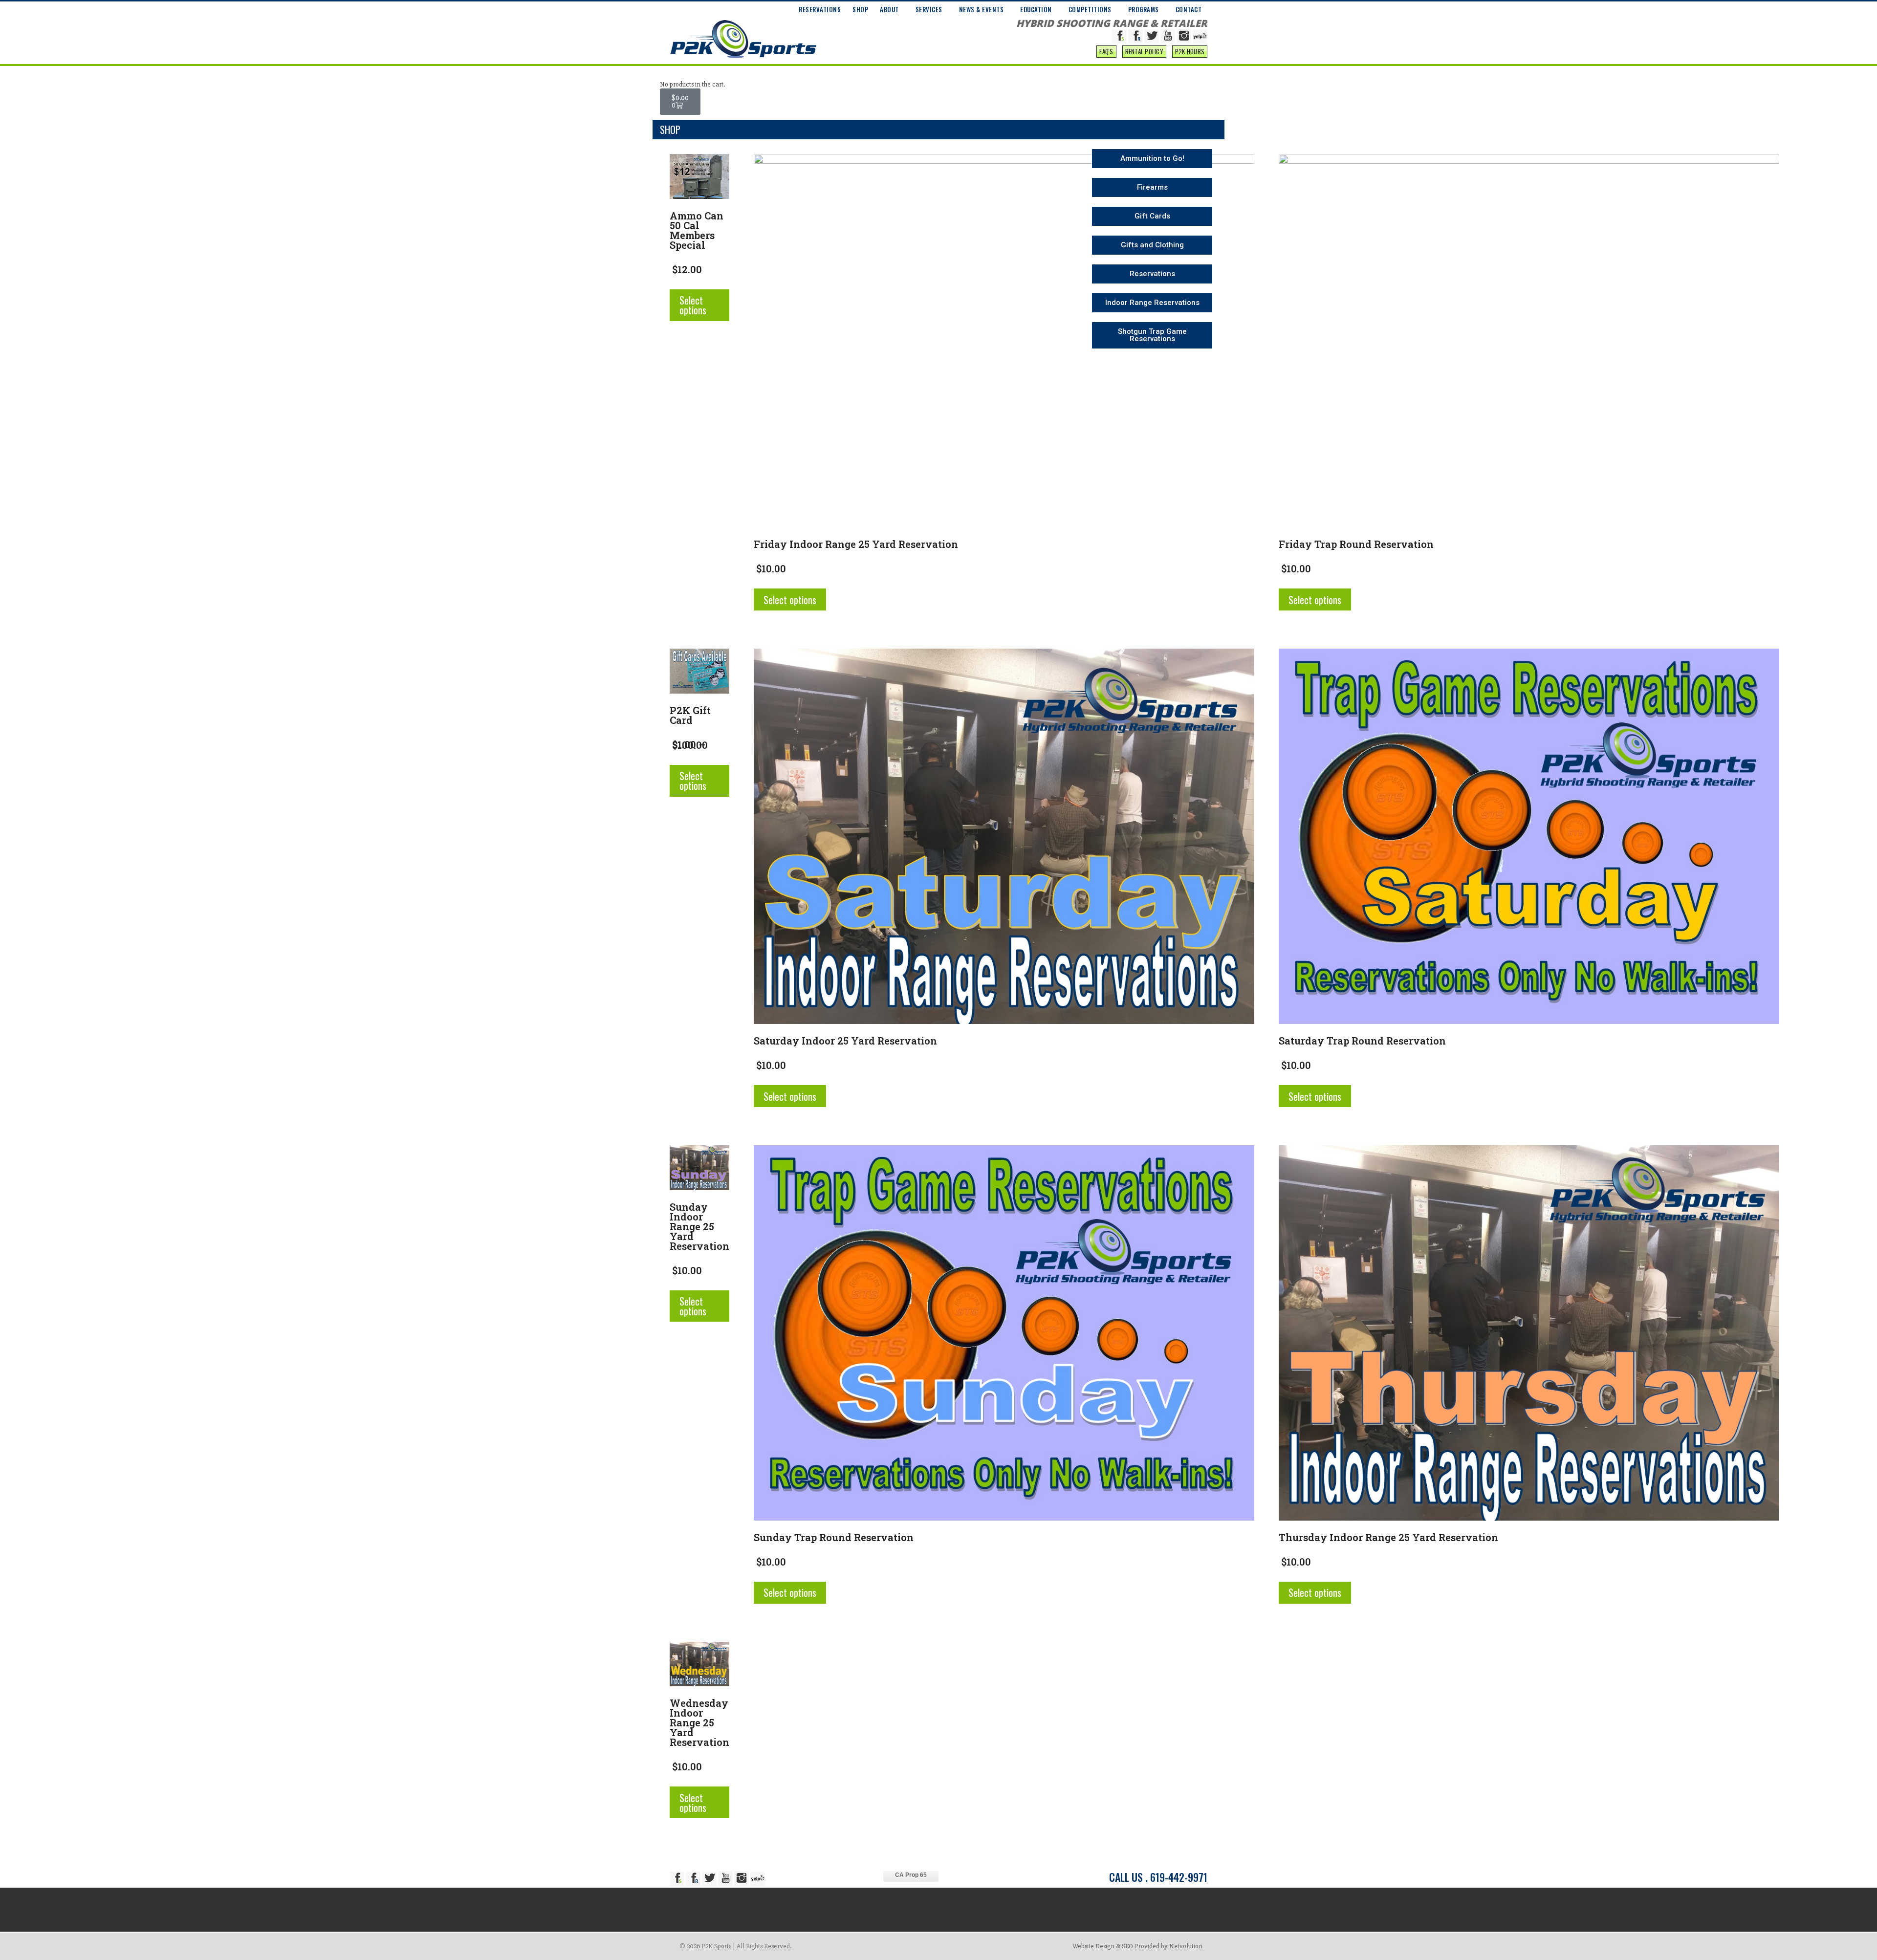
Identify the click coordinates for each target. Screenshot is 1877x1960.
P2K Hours (1190, 51)
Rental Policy (1144, 51)
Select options (693, 305)
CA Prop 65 (911, 1875)
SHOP (860, 9)
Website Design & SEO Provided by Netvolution (1137, 1946)
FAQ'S (1106, 51)
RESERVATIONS (820, 9)
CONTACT (1189, 9)
